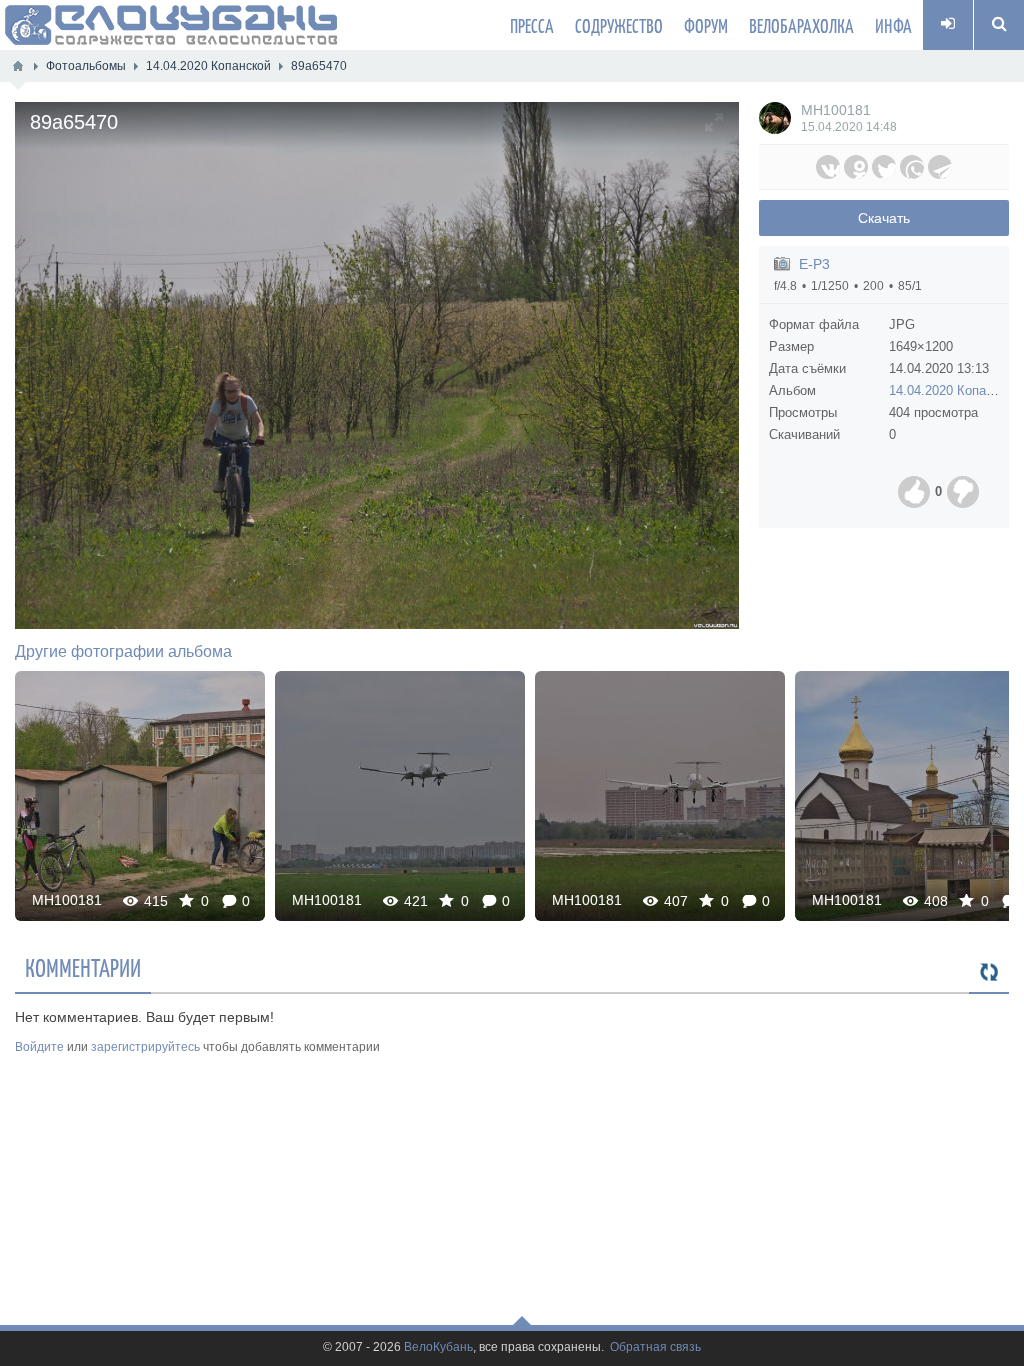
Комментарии (83, 967)
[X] (884, 167)
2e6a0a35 (660, 795)
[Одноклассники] (856, 167)
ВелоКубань (438, 1347)
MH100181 (836, 110)
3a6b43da (400, 795)
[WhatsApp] (912, 167)
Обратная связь (655, 1347)
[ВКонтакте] (828, 167)
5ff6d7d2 (140, 795)
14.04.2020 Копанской (954, 390)
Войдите (39, 1047)
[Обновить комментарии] (989, 973)
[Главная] (18, 66)
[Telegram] (940, 167)
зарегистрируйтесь (145, 1047)
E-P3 (814, 264)
